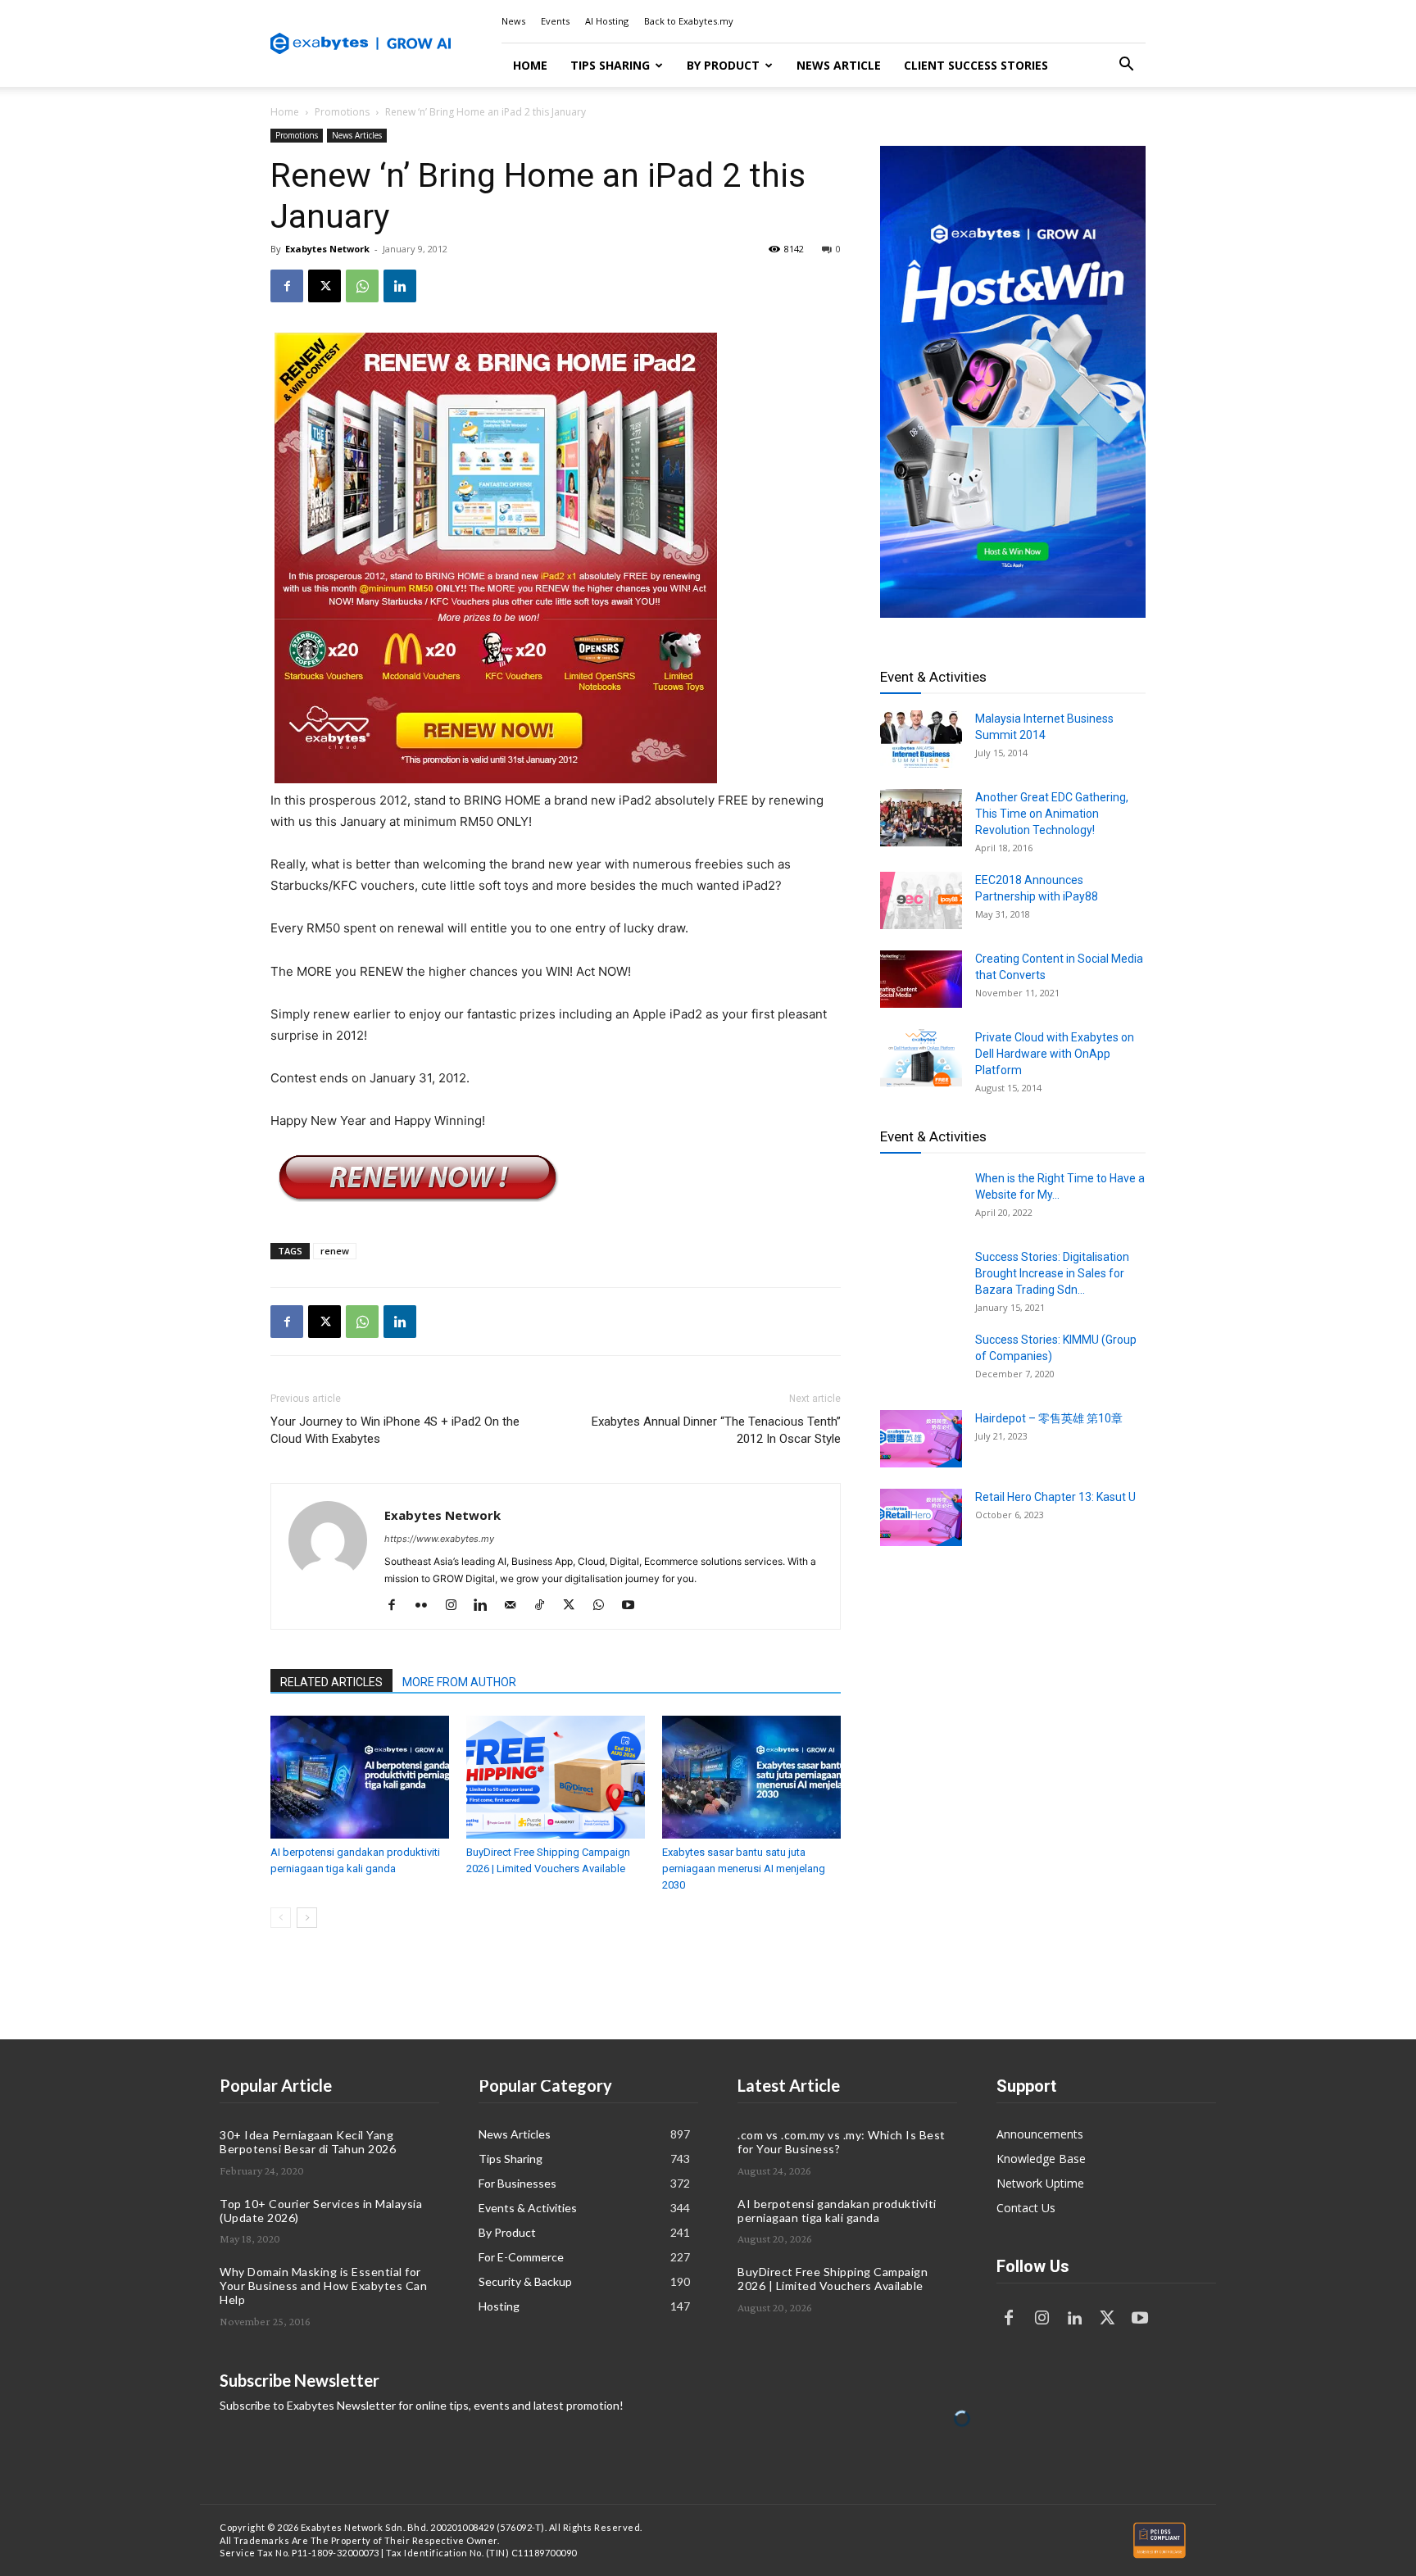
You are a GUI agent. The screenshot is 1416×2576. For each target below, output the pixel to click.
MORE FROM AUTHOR (459, 1682)
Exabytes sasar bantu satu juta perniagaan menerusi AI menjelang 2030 (744, 1869)
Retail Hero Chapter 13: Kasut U (1055, 1497)
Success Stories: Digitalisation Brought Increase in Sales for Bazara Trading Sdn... (1052, 1273)
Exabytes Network (327, 249)
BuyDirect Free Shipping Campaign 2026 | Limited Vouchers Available (833, 2279)
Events (555, 21)
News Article (839, 65)
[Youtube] (634, 1606)
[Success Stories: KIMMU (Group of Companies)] (921, 1360)
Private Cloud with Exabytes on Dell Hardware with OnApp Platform (1055, 1054)
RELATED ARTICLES (331, 1682)
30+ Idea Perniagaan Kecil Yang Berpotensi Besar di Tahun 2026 (308, 2142)
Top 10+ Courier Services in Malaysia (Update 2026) (321, 2211)
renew (335, 1251)
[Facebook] (287, 286)
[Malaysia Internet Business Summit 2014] (921, 739)
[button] (1126, 66)
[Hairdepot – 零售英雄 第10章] (921, 1439)
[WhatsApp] (362, 286)
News (513, 21)
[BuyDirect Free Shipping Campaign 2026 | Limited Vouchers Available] (556, 1777)
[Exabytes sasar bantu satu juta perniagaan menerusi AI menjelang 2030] (751, 1777)
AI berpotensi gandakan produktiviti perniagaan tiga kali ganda (837, 2211)
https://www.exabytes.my (439, 1539)
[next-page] (307, 1918)
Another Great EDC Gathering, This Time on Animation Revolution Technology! (1052, 814)
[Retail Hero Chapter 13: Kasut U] (921, 1517)
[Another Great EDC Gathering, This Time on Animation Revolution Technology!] (921, 818)
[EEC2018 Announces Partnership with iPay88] (921, 900)
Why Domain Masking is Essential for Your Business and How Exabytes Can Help (323, 2286)
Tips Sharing (610, 65)
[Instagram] (457, 1606)
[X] (324, 286)
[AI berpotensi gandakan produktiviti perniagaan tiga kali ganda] (360, 1777)
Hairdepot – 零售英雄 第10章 (1049, 1418)
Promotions (342, 112)
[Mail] (516, 1606)
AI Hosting (607, 21)
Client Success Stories (976, 65)
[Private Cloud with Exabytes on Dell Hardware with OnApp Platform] (921, 1058)
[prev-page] (281, 1918)
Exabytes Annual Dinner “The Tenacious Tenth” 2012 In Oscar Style (716, 1430)
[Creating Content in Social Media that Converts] (921, 979)
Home (530, 65)
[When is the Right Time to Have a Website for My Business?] (921, 1199)
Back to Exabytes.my (689, 21)
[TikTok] (545, 1606)
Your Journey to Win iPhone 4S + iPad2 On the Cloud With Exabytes (395, 1430)
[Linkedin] (400, 286)
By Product (723, 65)
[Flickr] (427, 1606)
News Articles (357, 135)
